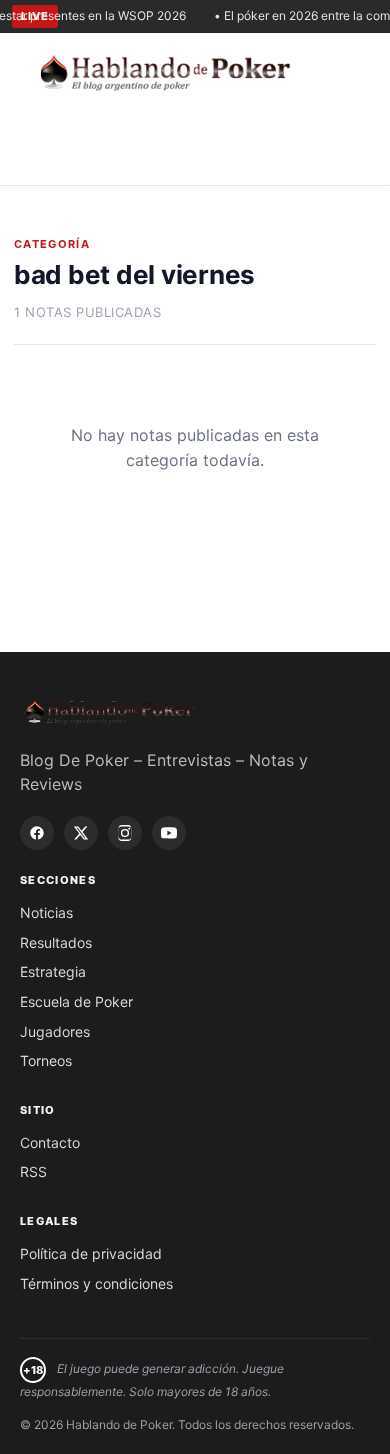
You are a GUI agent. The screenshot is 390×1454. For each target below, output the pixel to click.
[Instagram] (125, 833)
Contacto (50, 1142)
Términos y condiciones (96, 1283)
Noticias (46, 912)
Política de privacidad (91, 1253)
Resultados (56, 942)
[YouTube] (169, 833)
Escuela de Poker (76, 1001)
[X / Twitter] (81, 833)
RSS (33, 1171)
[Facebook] (37, 833)
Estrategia (53, 971)
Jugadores (55, 1031)
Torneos (46, 1060)
